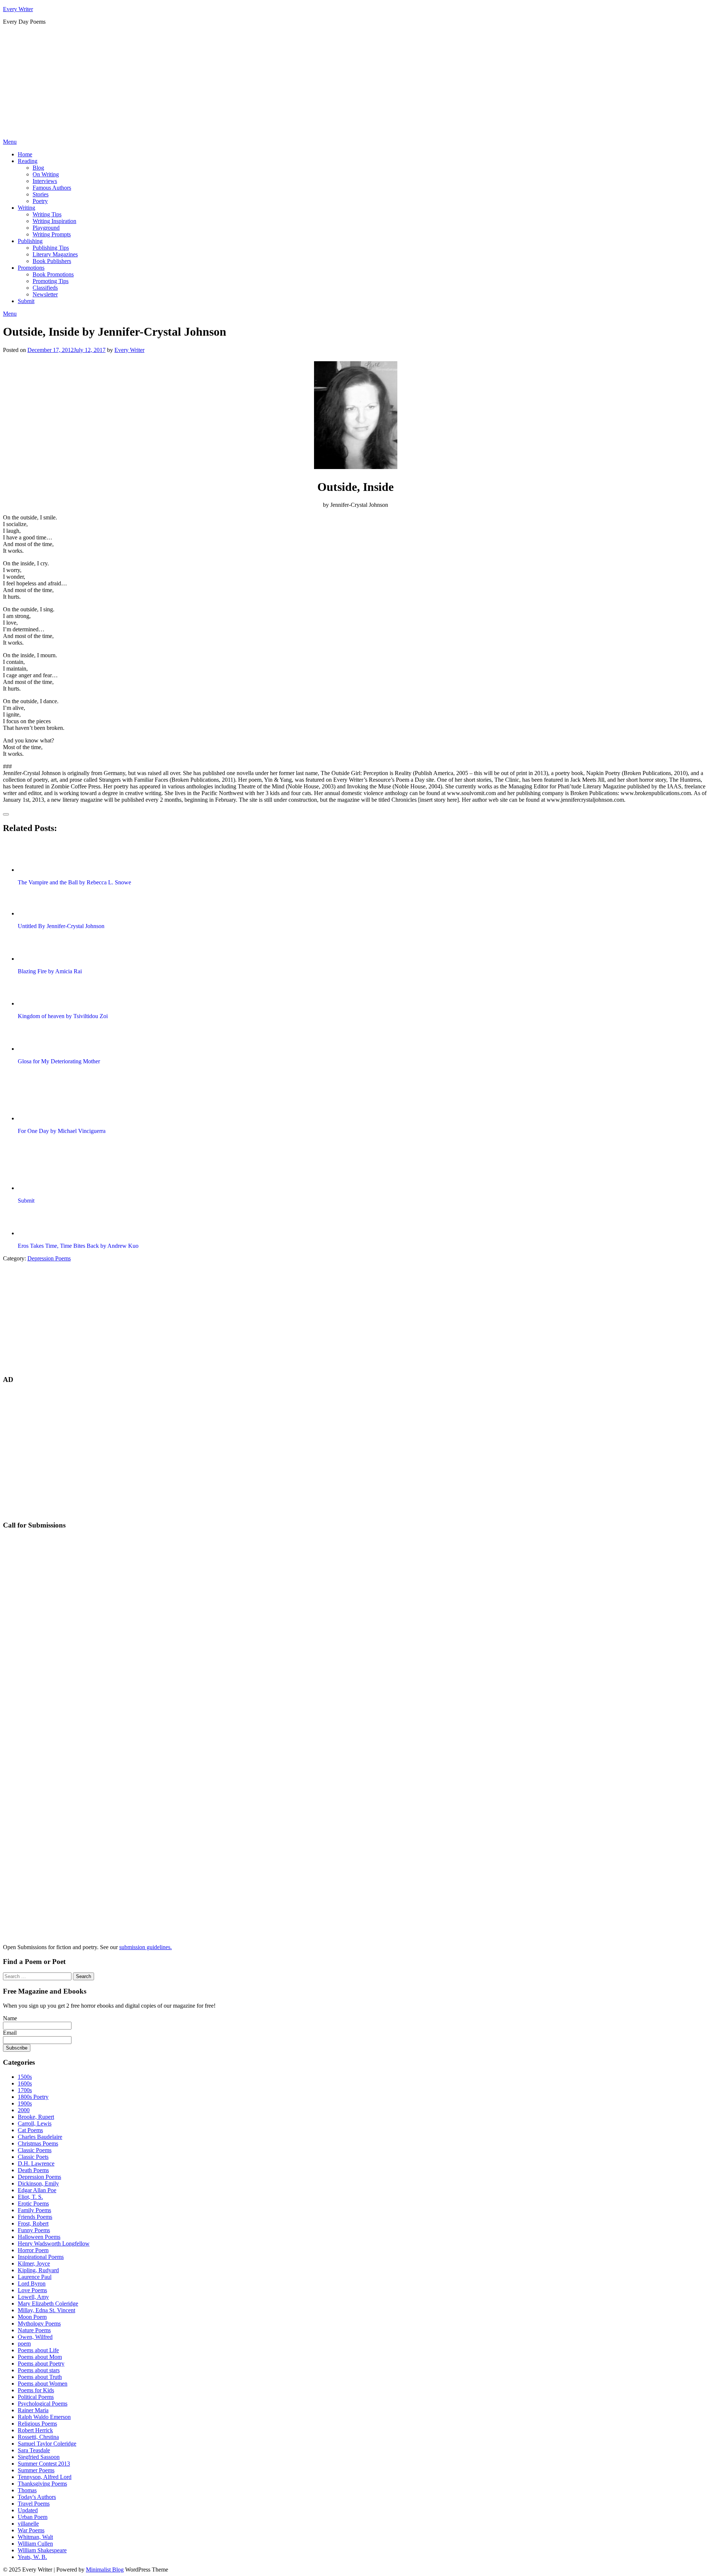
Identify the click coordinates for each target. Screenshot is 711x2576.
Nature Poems (34, 2330)
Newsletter (45, 294)
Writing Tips (47, 214)
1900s (25, 2103)
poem (24, 2344)
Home (25, 154)
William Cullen (35, 2544)
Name (10, 2018)
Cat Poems (30, 2130)
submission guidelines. (146, 1947)
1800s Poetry (33, 2097)
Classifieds (45, 288)
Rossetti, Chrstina (38, 2437)
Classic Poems (35, 2150)
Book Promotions (53, 274)
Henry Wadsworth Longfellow (54, 2243)
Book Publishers (52, 261)
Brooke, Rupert (36, 2117)
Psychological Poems (43, 2404)
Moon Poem (32, 2317)
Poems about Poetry (41, 2364)
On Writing (46, 174)
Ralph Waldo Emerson (44, 2417)
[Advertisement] (355, 83)
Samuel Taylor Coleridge (47, 2444)
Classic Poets (33, 2157)
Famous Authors (52, 188)
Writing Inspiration (54, 221)
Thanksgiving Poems (42, 2484)
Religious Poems (37, 2424)
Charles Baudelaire (40, 2137)
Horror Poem (33, 2250)
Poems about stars (39, 2370)
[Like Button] (6, 814)
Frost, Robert (33, 2223)
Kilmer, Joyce (34, 2263)
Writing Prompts (52, 234)
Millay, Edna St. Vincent (46, 2310)
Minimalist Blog (105, 2570)
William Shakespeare (42, 2550)
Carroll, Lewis (35, 2123)
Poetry (40, 201)
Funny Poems (34, 2230)
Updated (28, 2510)
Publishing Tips (51, 248)
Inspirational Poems (41, 2257)
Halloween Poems (39, 2237)
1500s (25, 2077)
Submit (26, 301)
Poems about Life (38, 2350)
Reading (28, 161)
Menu (10, 142)
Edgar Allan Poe (37, 2190)
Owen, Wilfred (35, 2337)
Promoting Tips (51, 281)
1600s (25, 2083)
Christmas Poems (38, 2143)
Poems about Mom (40, 2357)
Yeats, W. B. (32, 2557)
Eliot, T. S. (30, 2197)
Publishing (30, 241)
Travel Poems (34, 2504)
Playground (46, 228)
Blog (38, 168)
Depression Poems (49, 1258)
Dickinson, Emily (38, 2183)
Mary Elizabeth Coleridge (48, 2304)
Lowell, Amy (33, 2297)
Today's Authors (37, 2497)
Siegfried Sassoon (39, 2457)
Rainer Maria (33, 2410)
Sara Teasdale (34, 2450)
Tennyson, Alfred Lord (45, 2477)
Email (10, 2033)
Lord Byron (32, 2284)
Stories (41, 194)
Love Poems (32, 2290)
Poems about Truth (40, 2377)
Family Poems (34, 2210)
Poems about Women (43, 2384)
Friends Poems (35, 2217)
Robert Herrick (35, 2430)
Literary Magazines (55, 254)
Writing (26, 208)
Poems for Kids (36, 2390)
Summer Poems (36, 2470)
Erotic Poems (33, 2203)
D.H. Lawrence (36, 2163)
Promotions (31, 268)
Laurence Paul (35, 2277)
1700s (25, 2090)
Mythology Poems (39, 2324)
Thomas (27, 2490)
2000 (24, 2110)
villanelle (28, 2524)
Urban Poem (33, 2517)
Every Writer (18, 9)
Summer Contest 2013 (44, 2464)
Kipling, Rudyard (38, 2270)
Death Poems (33, 2170)
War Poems (31, 2530)
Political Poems (36, 2397)
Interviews (45, 181)
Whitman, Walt (35, 2537)
